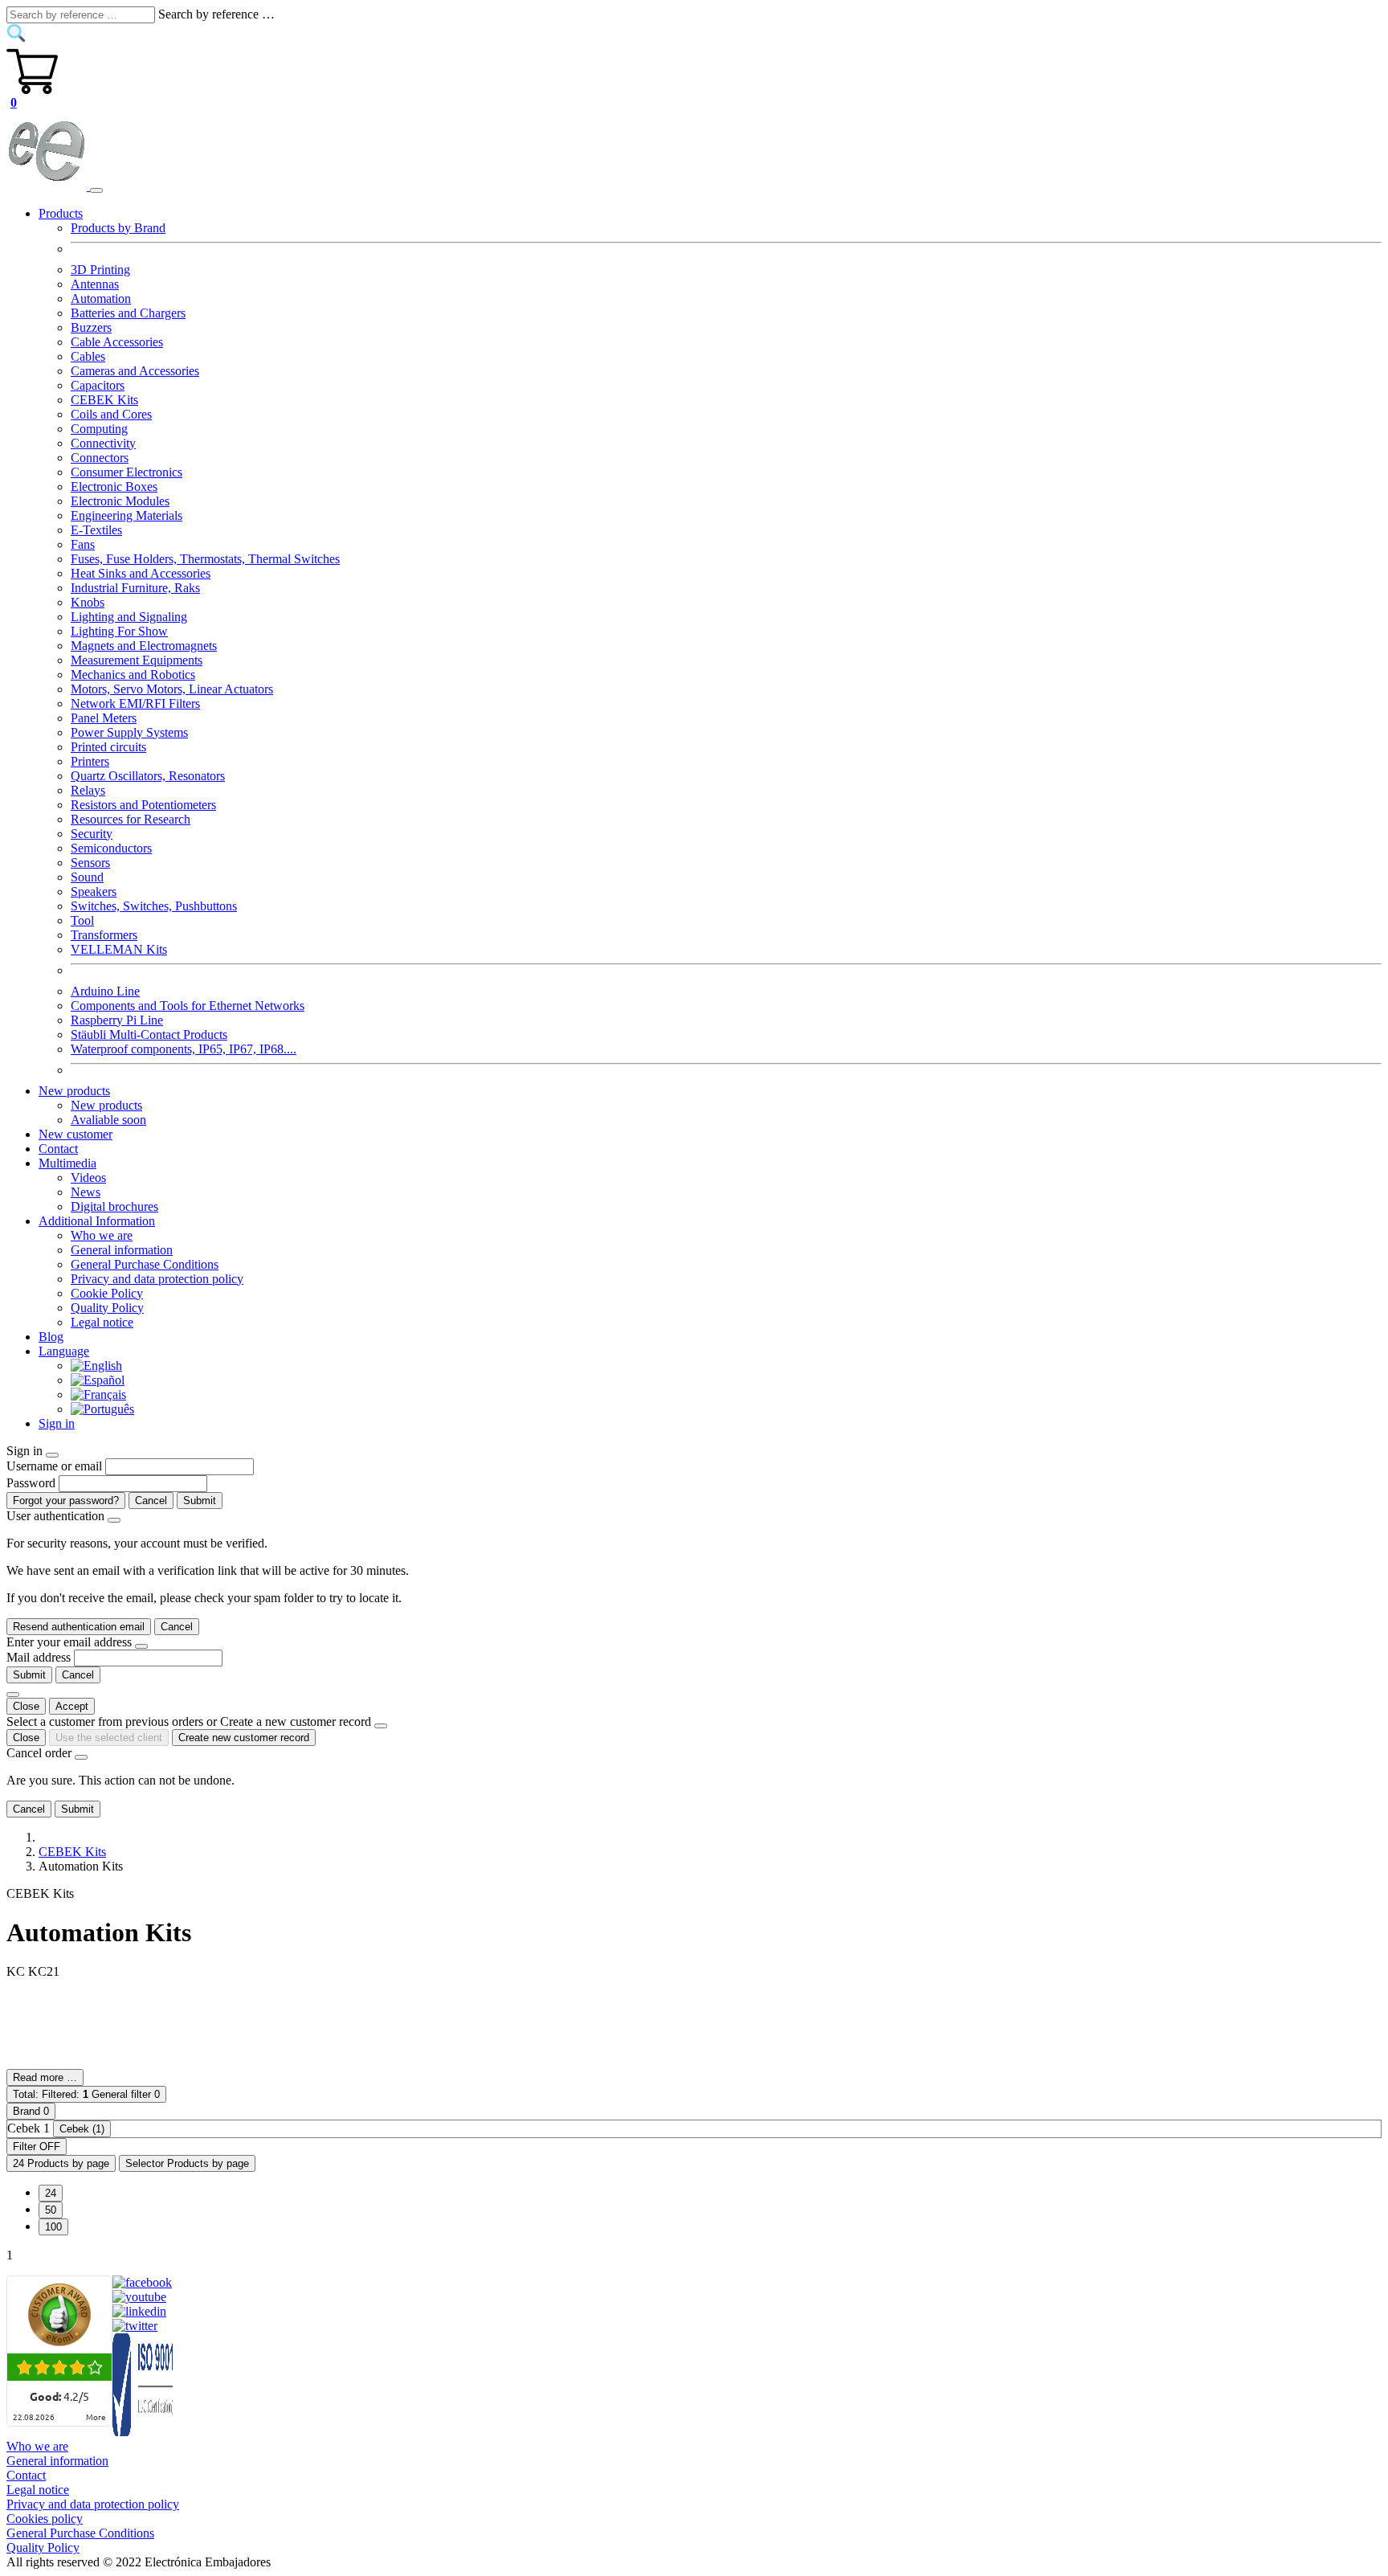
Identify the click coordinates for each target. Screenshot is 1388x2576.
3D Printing (100, 270)
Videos (88, 1178)
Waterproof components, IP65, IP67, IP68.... (184, 1049)
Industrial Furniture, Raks (135, 588)
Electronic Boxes (114, 487)
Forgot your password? (66, 1501)
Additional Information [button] (97, 1221)
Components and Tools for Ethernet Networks (188, 1006)
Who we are (102, 1235)
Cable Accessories (117, 342)
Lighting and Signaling (129, 617)
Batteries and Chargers (128, 313)
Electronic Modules (120, 501)
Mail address (39, 1657)
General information (122, 1250)
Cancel (151, 1501)
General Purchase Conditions (145, 1264)
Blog (51, 1337)
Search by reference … (216, 14)
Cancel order (39, 1753)
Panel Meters (104, 718)
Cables (88, 356)
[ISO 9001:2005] (144, 2432)
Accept (72, 1706)
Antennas (95, 284)
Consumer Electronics (127, 472)
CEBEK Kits (104, 400)
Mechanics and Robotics (133, 675)
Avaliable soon (108, 1120)
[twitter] (135, 2326)
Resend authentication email (79, 1627)
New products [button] (74, 1091)
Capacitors (98, 385)
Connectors (100, 458)
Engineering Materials (127, 515)
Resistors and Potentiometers (143, 805)
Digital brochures (114, 1206)
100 (53, 2227)
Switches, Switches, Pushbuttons (154, 906)
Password (31, 1483)
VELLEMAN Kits (119, 949)
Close (26, 1706)
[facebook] (142, 2282)
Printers (90, 761)
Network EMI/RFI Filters (135, 703)
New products (106, 1105)
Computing (99, 429)
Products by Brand (118, 228)
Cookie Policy (107, 1293)
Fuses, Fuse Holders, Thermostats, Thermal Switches (205, 559)
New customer (76, 1134)
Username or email (54, 1466)
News (86, 1192)
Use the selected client (109, 1738)
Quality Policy (107, 1308)
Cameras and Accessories (135, 371)
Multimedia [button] (67, 1163)
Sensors (90, 863)
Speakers (94, 891)
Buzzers (91, 327)
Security (92, 834)
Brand (31, 2111)
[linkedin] (139, 2311)
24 (51, 2193)
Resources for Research (131, 819)
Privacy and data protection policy (157, 1279)
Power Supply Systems (129, 732)
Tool (82, 920)
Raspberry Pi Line (117, 1020)
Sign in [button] (57, 1423)
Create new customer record (244, 1738)
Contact (58, 1149)
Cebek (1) (82, 2129)
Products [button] (61, 213)
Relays (88, 790)
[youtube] (139, 2297)
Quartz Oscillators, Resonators (148, 776)
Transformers (104, 935)
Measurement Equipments (137, 660)
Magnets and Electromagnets (144, 646)
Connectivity (103, 443)
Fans (83, 544)
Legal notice (102, 1322)
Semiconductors (111, 848)
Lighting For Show (119, 631)
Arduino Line (105, 991)
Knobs (88, 602)
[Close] (52, 1455)
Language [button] (64, 1351)
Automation (101, 298)
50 (51, 2210)
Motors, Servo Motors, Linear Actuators (172, 689)
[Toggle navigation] (96, 190)
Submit (200, 1501)
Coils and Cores (111, 414)
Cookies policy (45, 2519)
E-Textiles (96, 530)
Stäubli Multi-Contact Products (149, 1034)
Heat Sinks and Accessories (141, 573)
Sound (87, 877)
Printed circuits (108, 747)
